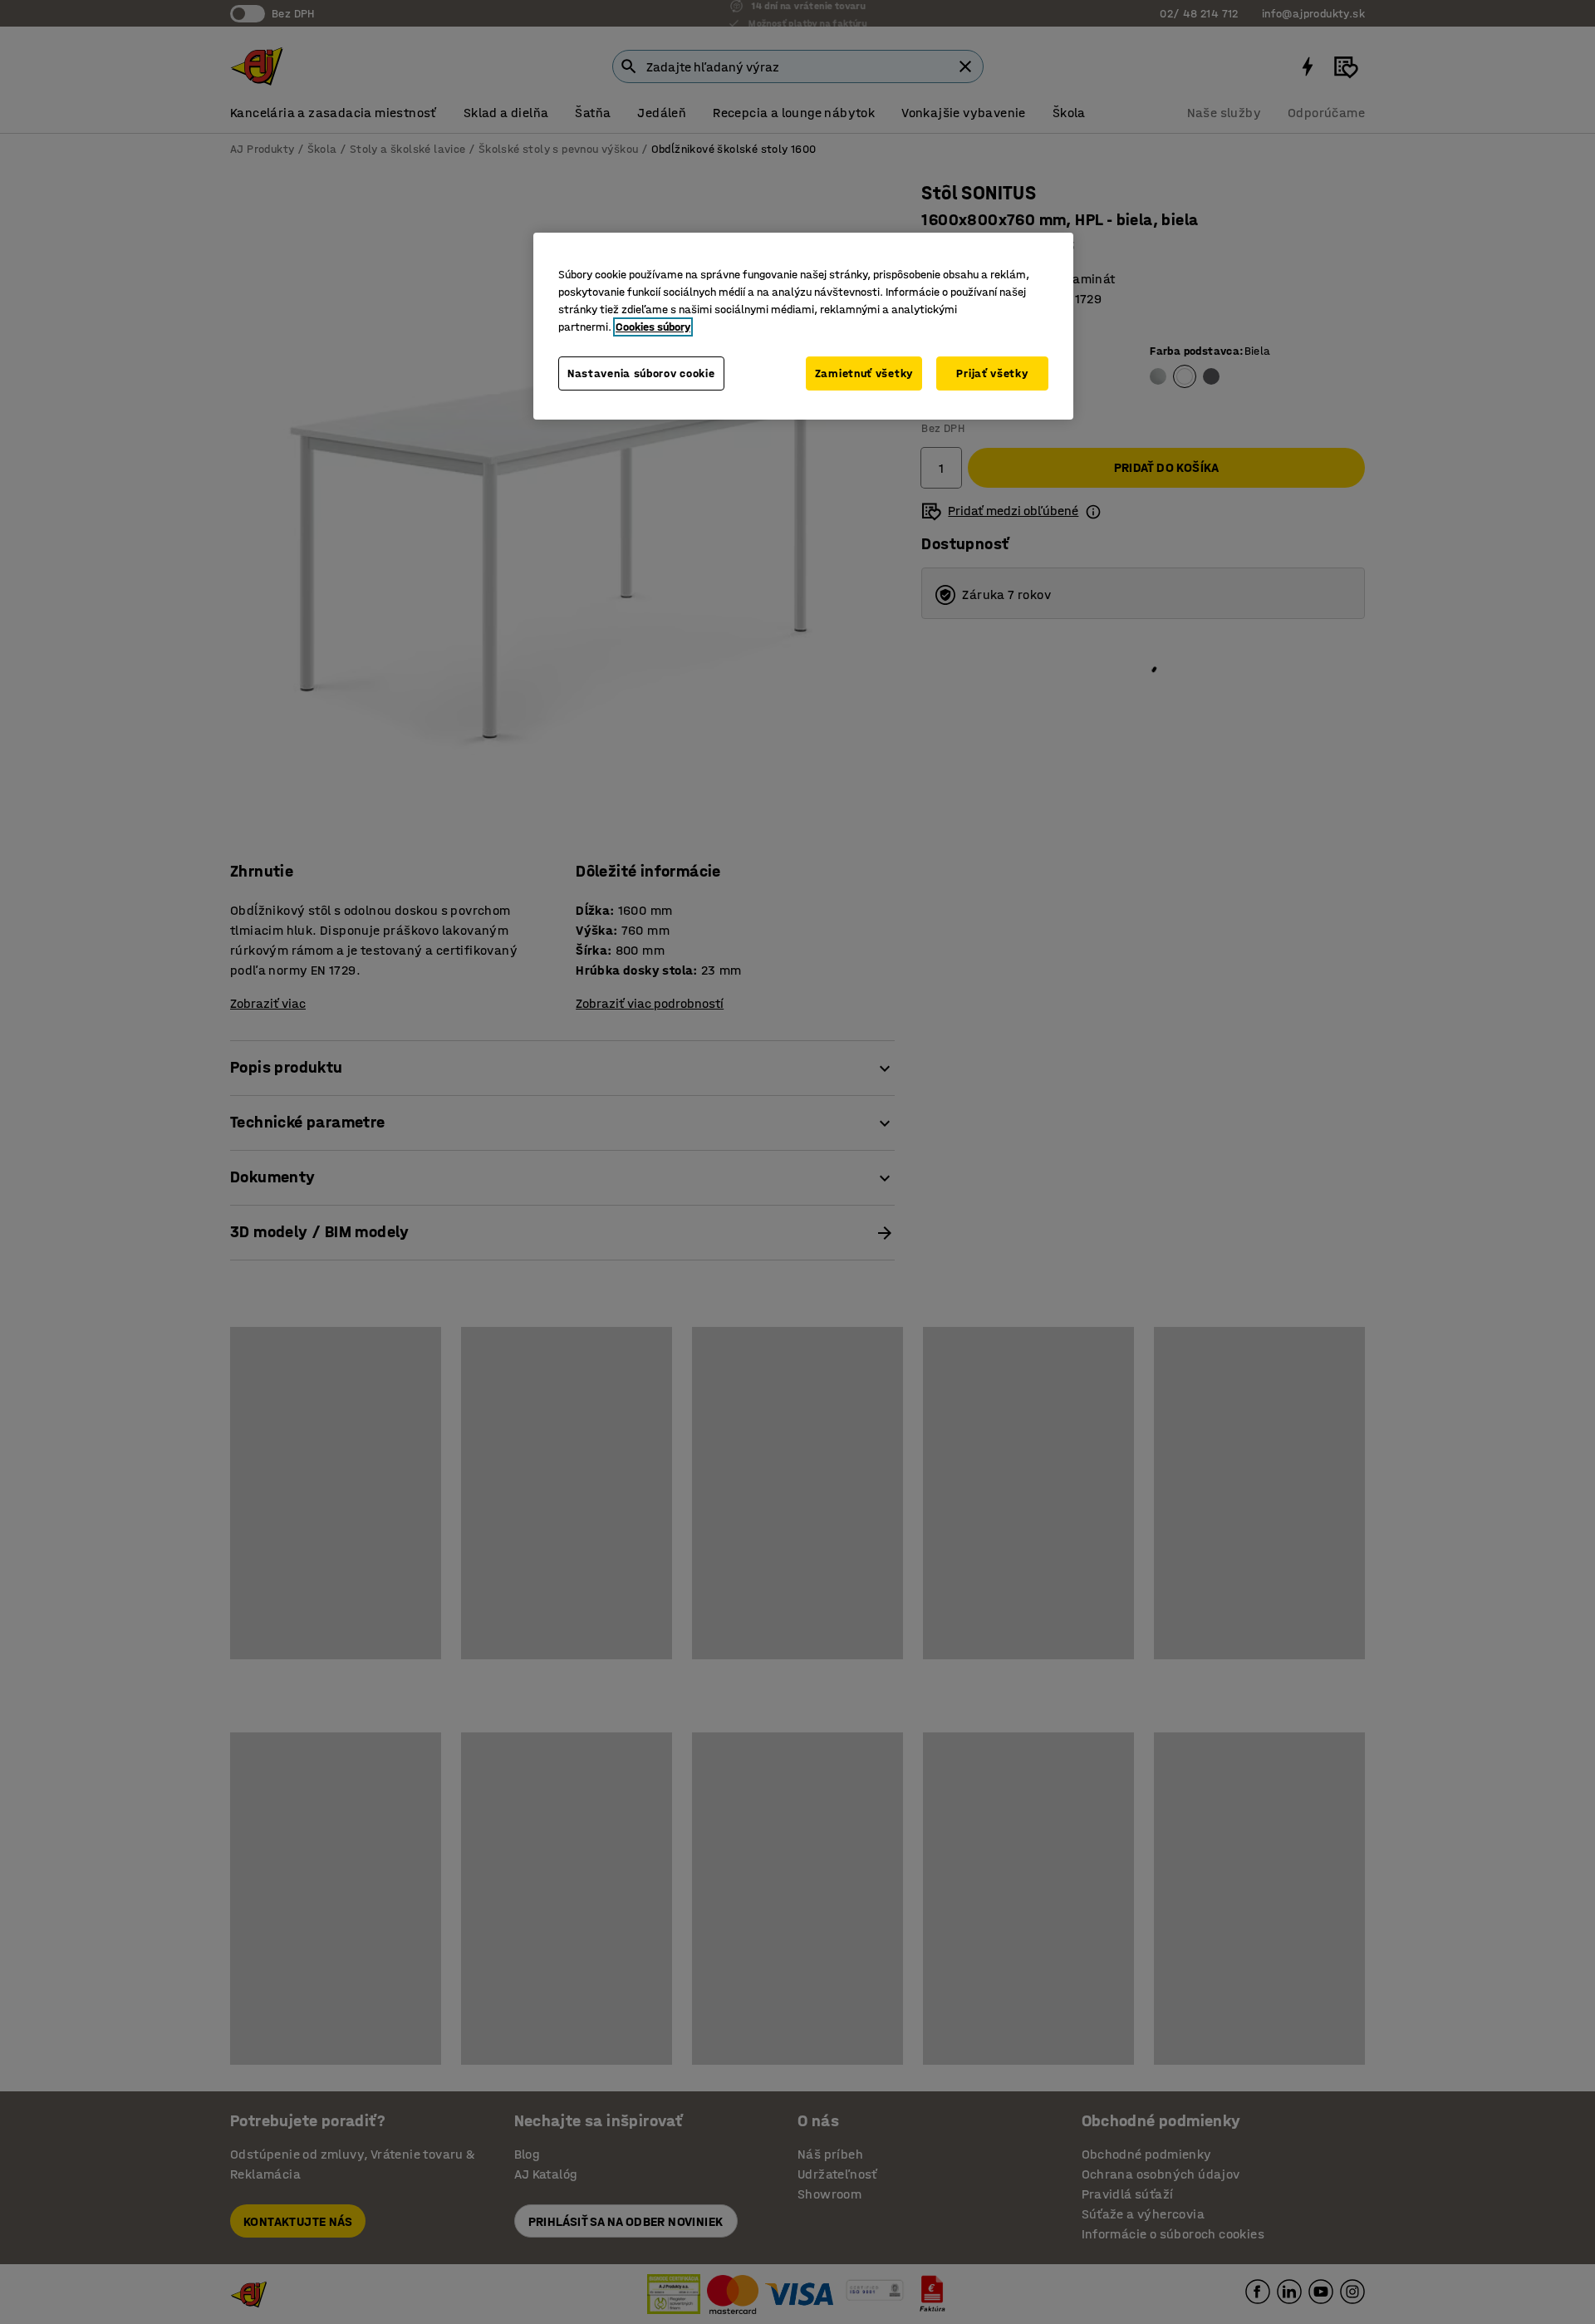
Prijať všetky (992, 373)
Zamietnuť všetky (864, 373)
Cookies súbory (653, 327)
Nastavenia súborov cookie (641, 373)
